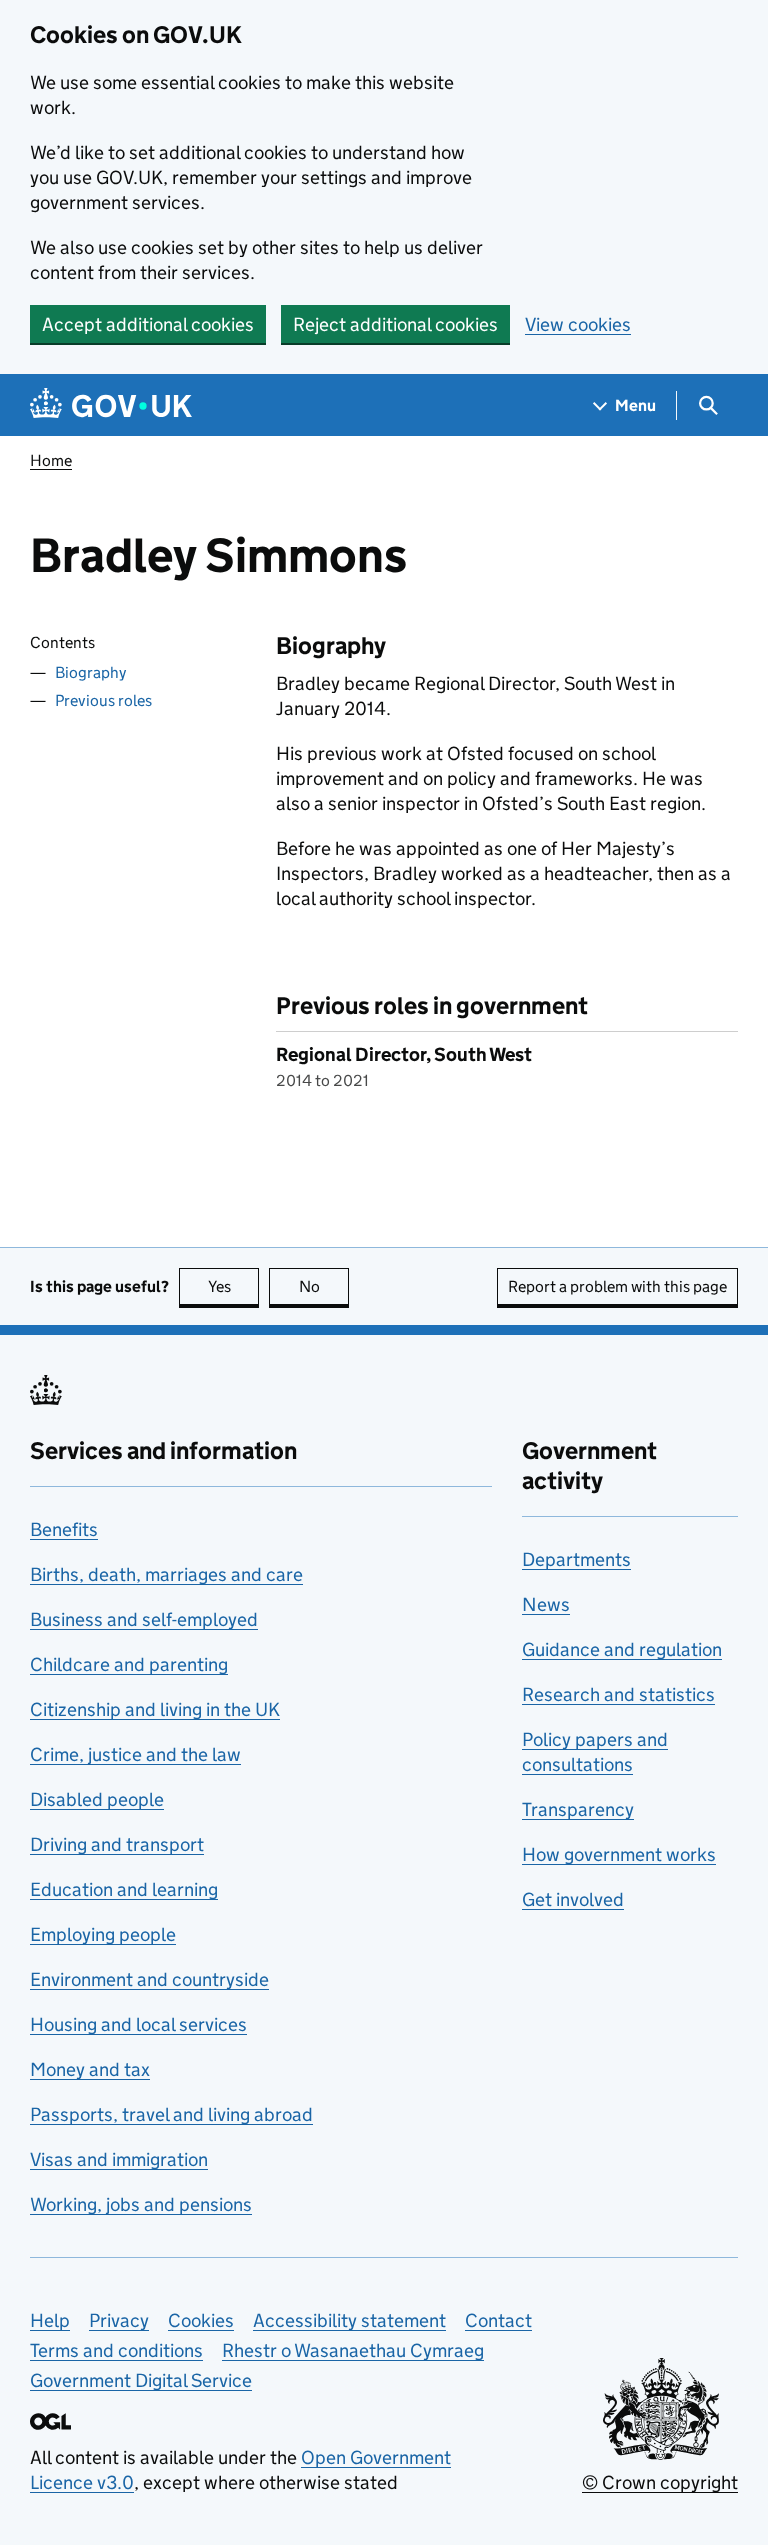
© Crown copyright (660, 2482)
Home (51, 460)
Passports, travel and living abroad (171, 2114)
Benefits (64, 1529)
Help (50, 2320)
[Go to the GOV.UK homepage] (111, 405)
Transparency (578, 1809)
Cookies (201, 2320)
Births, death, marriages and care (166, 1574)
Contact (498, 2320)
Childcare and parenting (129, 1664)
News (546, 1604)
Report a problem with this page (617, 1286)
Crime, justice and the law (135, 1754)
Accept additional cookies (148, 324)
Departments (576, 1559)
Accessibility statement (349, 2320)
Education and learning (124, 1889)
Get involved (573, 1899)
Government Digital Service (141, 2380)
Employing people (103, 1934)
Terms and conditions (116, 2350)
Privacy (119, 2320)
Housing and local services (138, 2024)
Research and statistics (618, 1694)
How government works (619, 1854)
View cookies (578, 324)
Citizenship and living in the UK (155, 1709)
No (324, 1286)
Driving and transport (117, 1844)
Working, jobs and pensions (141, 2204)
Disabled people (97, 1799)
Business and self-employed (144, 1619)
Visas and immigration (119, 2159)
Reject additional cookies (395, 324)
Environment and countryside (149, 1979)
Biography (90, 672)
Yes (233, 1286)
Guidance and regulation (622, 1649)
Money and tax (90, 2069)
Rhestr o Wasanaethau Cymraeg (353, 2350)
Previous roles (103, 700)
